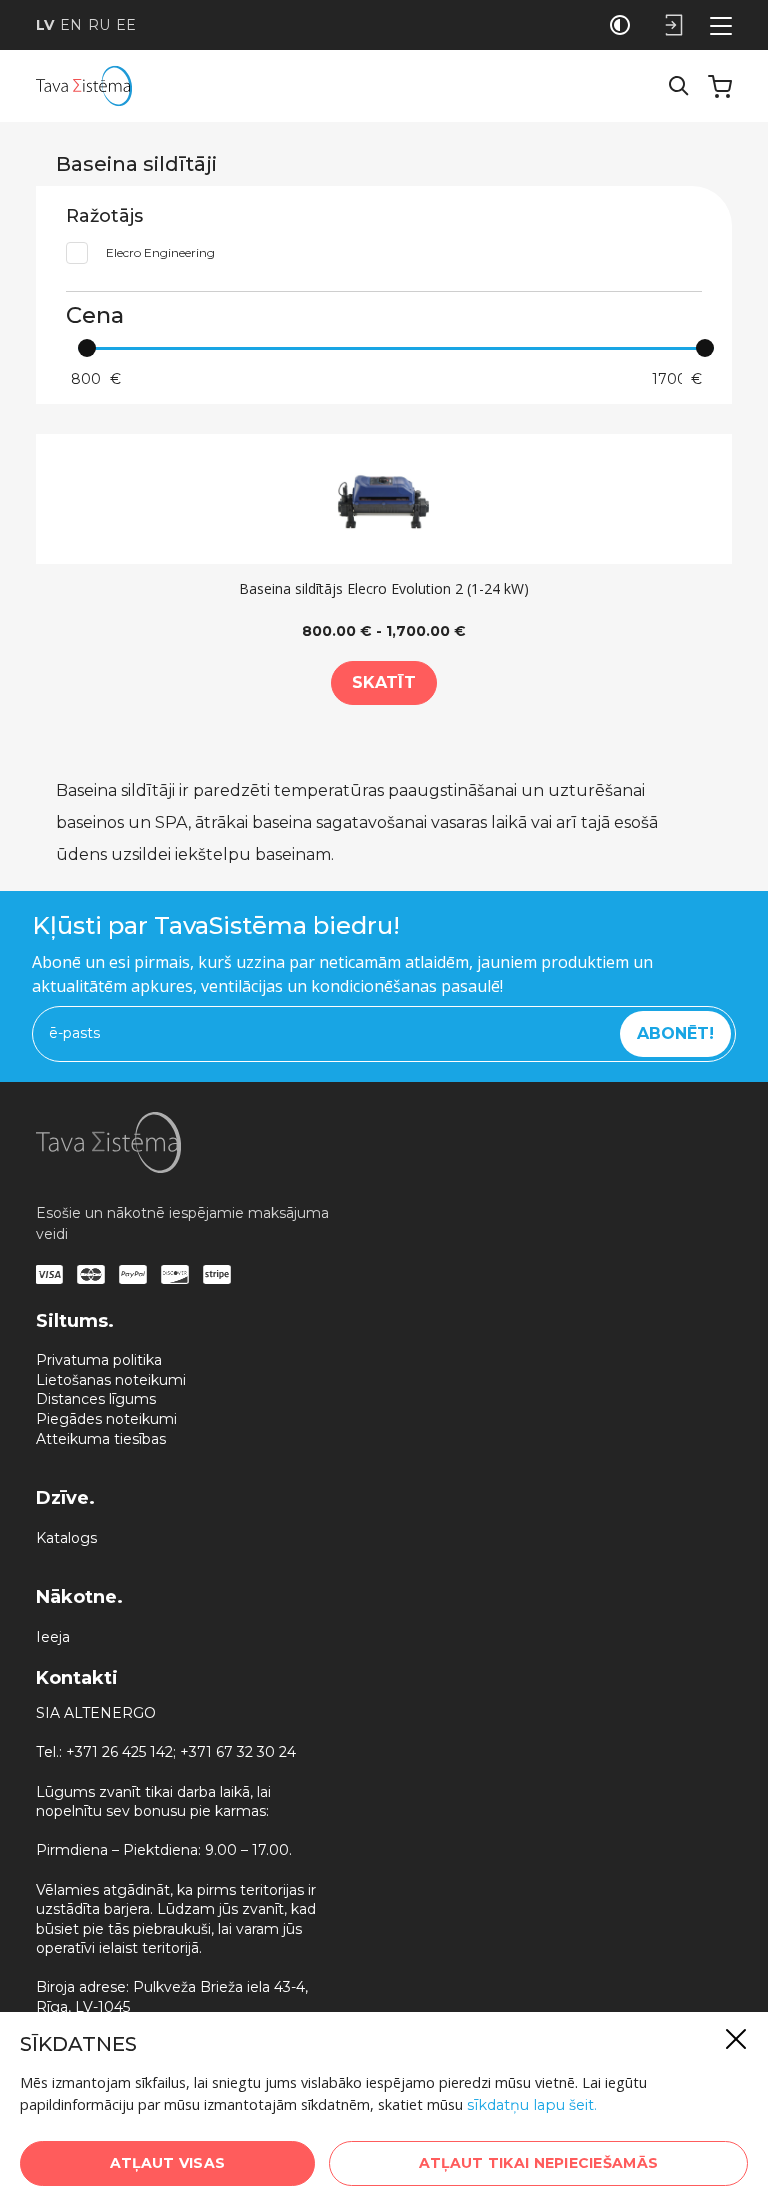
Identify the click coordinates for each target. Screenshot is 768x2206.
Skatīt (384, 682)
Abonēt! (675, 1033)
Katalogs (66, 1538)
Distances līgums (96, 1399)
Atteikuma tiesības (101, 1439)
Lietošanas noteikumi (111, 1380)
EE (126, 25)
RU (99, 25)
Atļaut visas (167, 2163)
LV (45, 25)
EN (71, 25)
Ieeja (53, 1637)
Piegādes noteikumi (106, 1419)
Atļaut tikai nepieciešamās (538, 2163)
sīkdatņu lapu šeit (530, 2105)
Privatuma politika (99, 1360)
